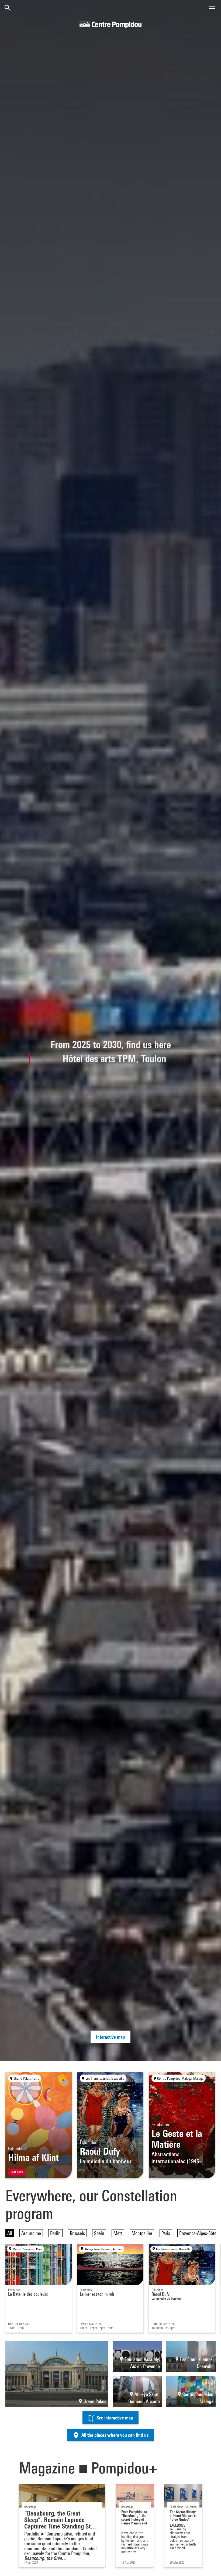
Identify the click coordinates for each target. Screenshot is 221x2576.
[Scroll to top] (208, 2563)
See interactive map (114, 2418)
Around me (31, 2233)
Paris (166, 2233)
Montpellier (142, 2233)
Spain (99, 2233)
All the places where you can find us (114, 2435)
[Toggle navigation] (212, 8)
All (10, 2233)
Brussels (77, 2233)
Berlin (55, 2233)
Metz (118, 2233)
